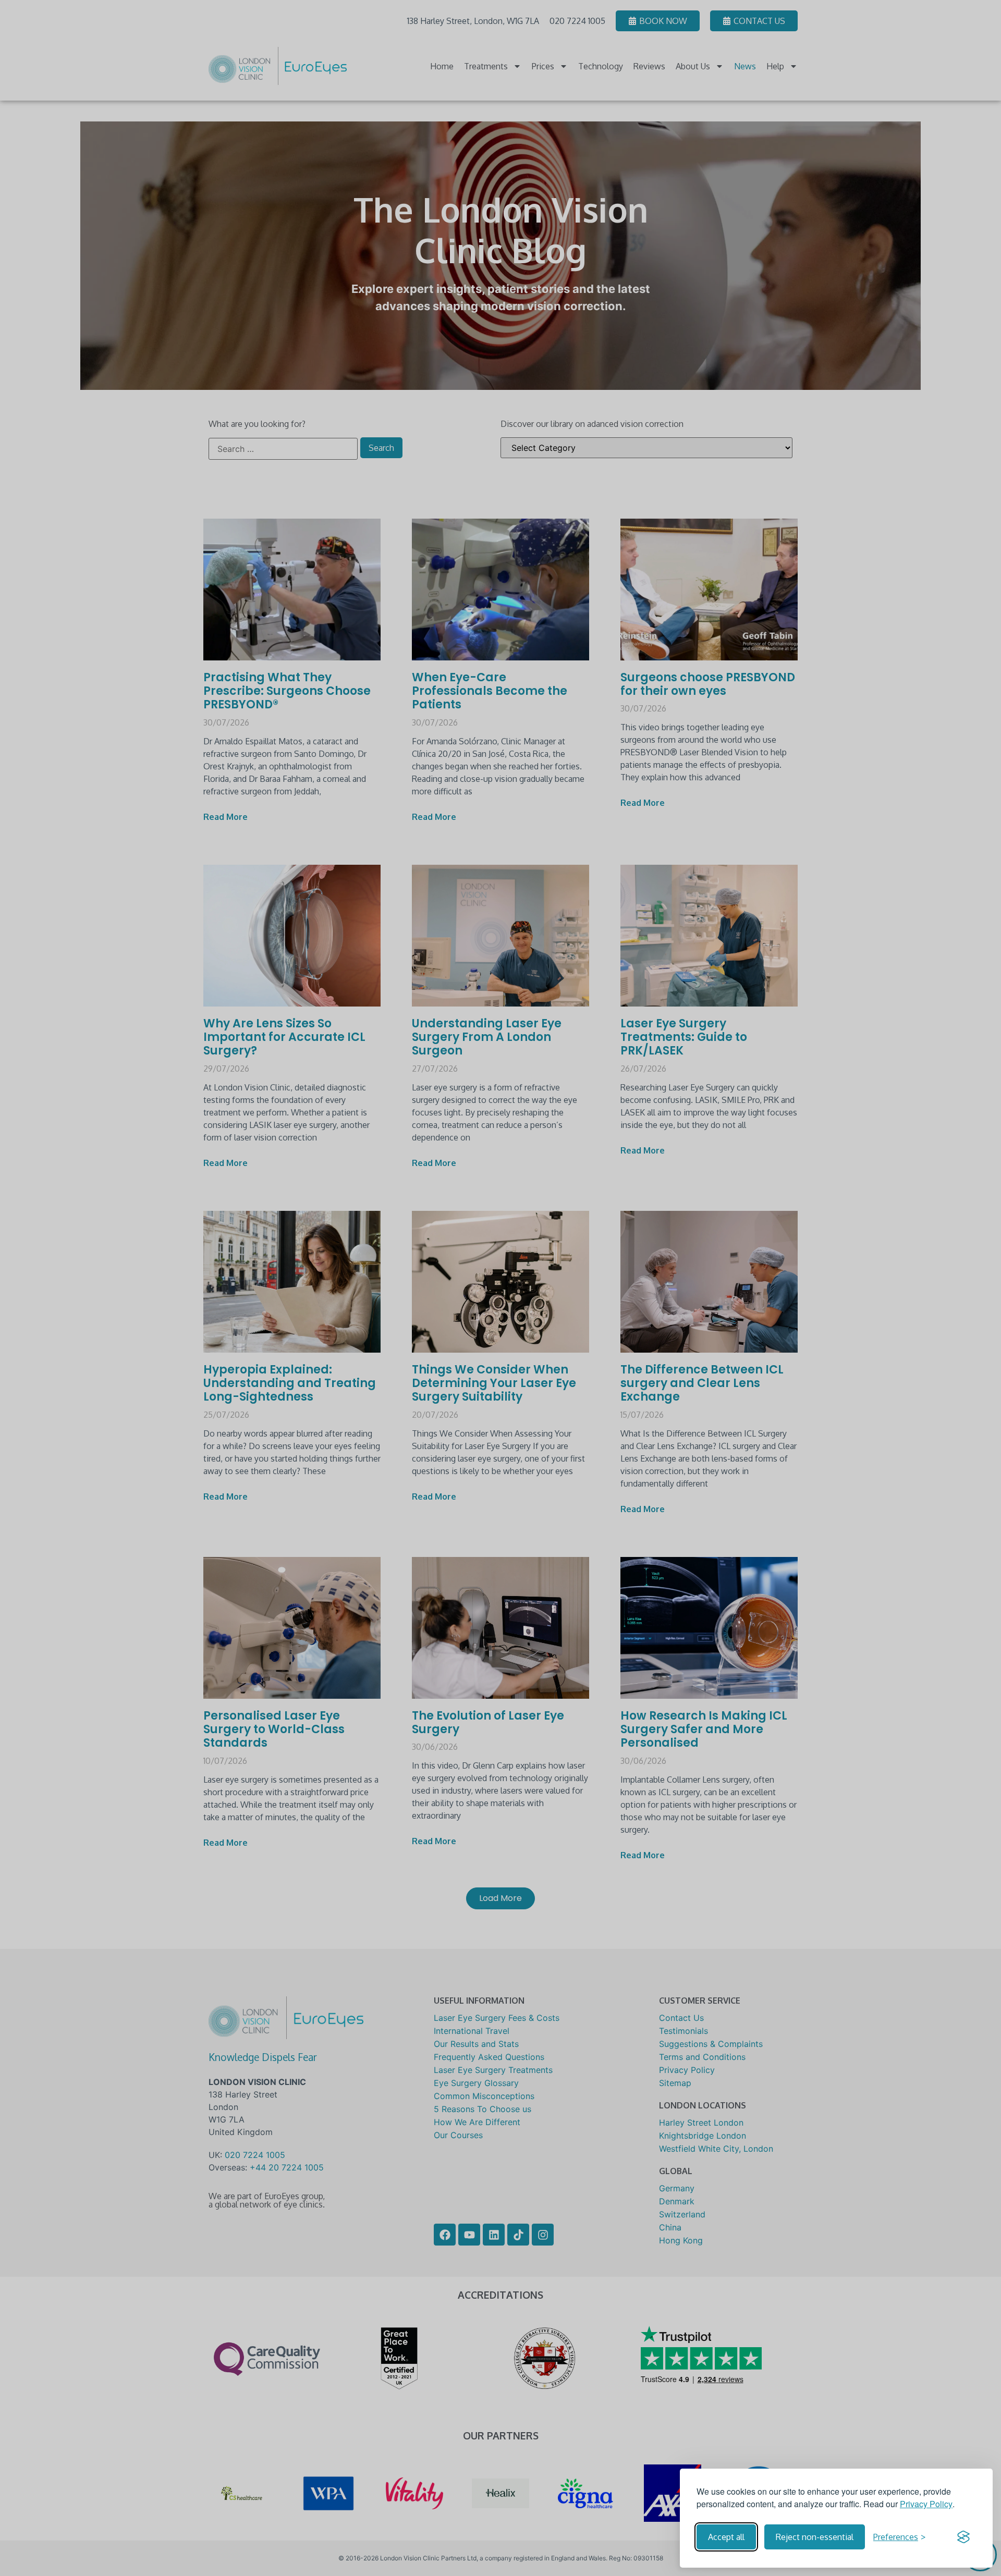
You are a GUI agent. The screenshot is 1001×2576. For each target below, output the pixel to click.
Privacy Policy (926, 2504)
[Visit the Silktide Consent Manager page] (963, 2537)
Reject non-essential (815, 2537)
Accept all (726, 2537)
